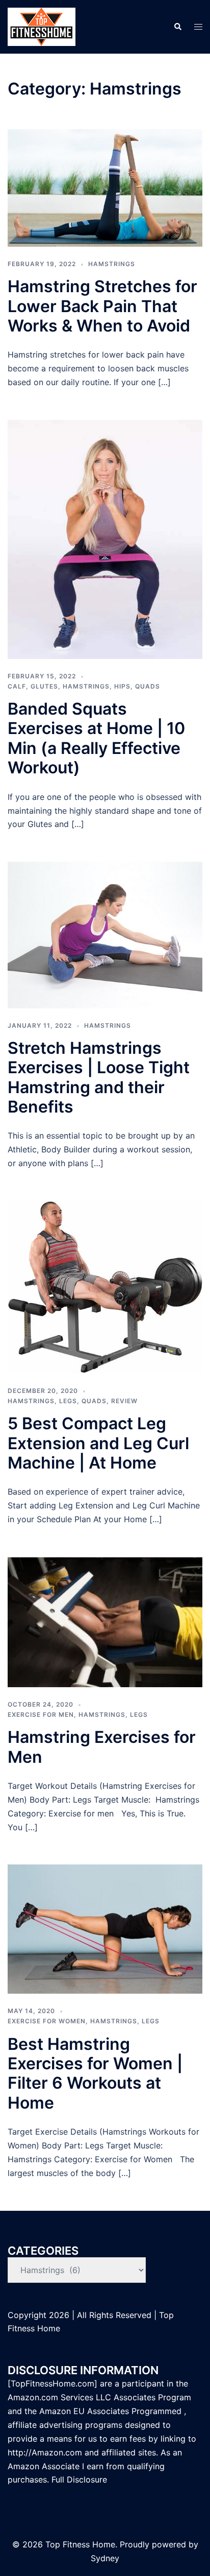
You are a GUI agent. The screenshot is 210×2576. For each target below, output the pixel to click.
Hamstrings (112, 264)
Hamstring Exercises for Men (102, 1747)
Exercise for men (41, 1715)
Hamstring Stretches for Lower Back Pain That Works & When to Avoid (102, 306)
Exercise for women (47, 2021)
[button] (177, 27)
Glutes (44, 686)
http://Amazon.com (45, 2452)
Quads (148, 686)
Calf (17, 686)
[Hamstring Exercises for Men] (105, 1621)
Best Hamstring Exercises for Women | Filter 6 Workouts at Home (95, 2073)
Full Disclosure (81, 2479)
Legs (68, 1401)
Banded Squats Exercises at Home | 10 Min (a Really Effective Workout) (96, 738)
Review (124, 1401)
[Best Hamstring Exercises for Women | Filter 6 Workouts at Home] (105, 1928)
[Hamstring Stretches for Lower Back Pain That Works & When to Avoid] (105, 187)
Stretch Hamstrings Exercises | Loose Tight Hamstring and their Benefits (99, 1077)
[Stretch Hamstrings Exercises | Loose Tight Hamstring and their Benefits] (105, 934)
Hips (122, 686)
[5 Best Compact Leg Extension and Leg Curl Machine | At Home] (105, 1286)
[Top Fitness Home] (42, 26)
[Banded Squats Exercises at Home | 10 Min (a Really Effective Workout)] (105, 538)
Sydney (105, 2558)
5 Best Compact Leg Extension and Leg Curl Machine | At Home (98, 1443)
